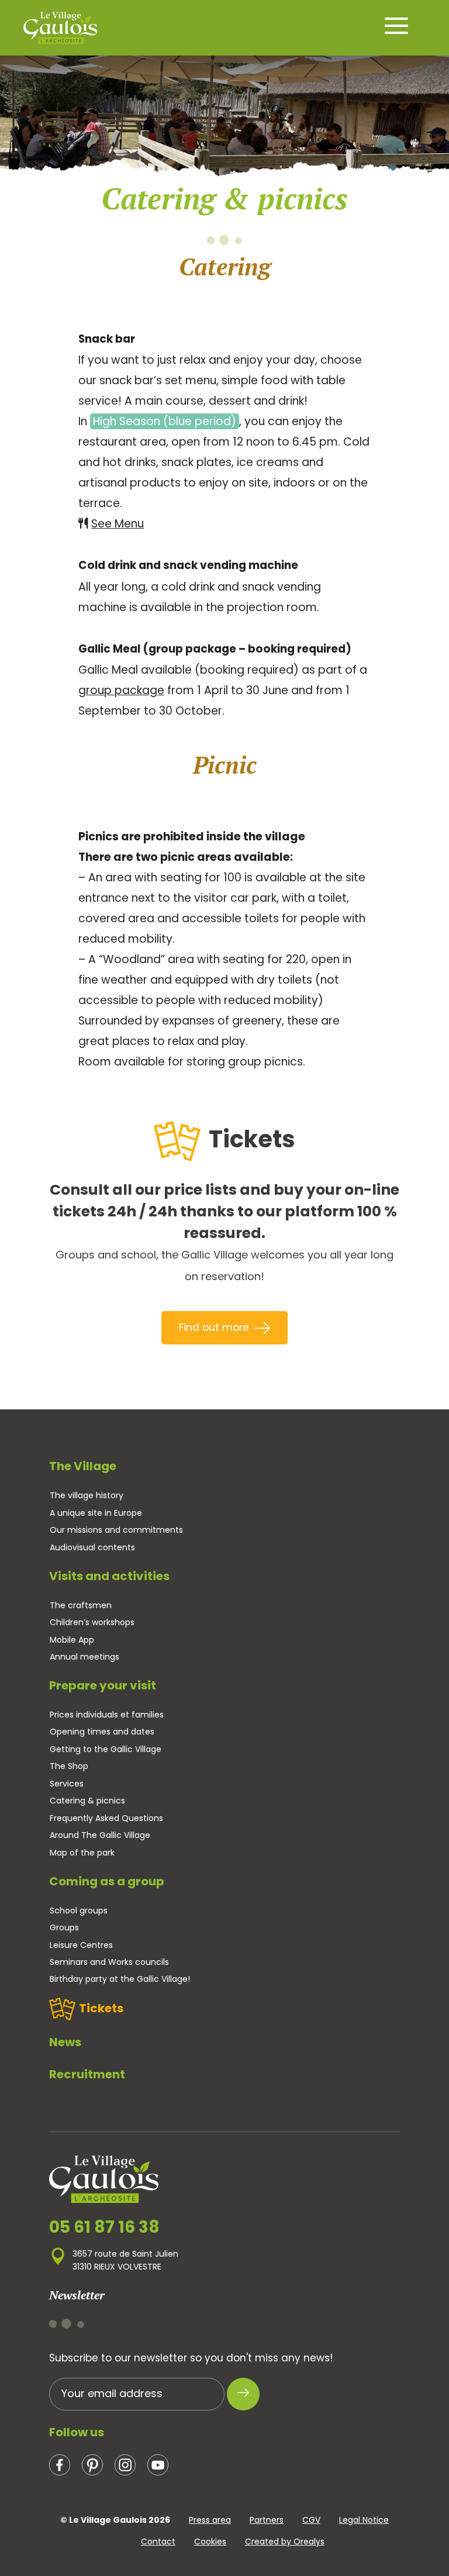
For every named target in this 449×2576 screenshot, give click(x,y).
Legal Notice (364, 2520)
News (65, 2042)
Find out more (214, 1327)
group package (121, 690)
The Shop (69, 1766)
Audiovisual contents (92, 1547)
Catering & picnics (87, 1801)
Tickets (101, 2008)
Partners (267, 2520)
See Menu (118, 524)
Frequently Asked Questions (106, 1818)
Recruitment (87, 2074)
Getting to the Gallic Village (106, 1749)
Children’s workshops (92, 1622)
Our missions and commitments (116, 1530)
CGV (311, 2520)
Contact (158, 2541)
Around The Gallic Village (100, 1835)
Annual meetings (84, 1657)
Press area (210, 2520)
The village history (87, 1495)
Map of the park (82, 1853)
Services (67, 1784)
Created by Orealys (285, 2541)
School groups (79, 1911)
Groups (64, 1927)
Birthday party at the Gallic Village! (120, 1979)
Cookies (210, 2541)
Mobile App (72, 1640)
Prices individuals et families (107, 1715)
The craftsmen (81, 1605)
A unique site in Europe (96, 1513)
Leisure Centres (81, 1945)
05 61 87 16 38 (104, 2227)
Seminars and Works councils (109, 1962)
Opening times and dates (102, 1732)
